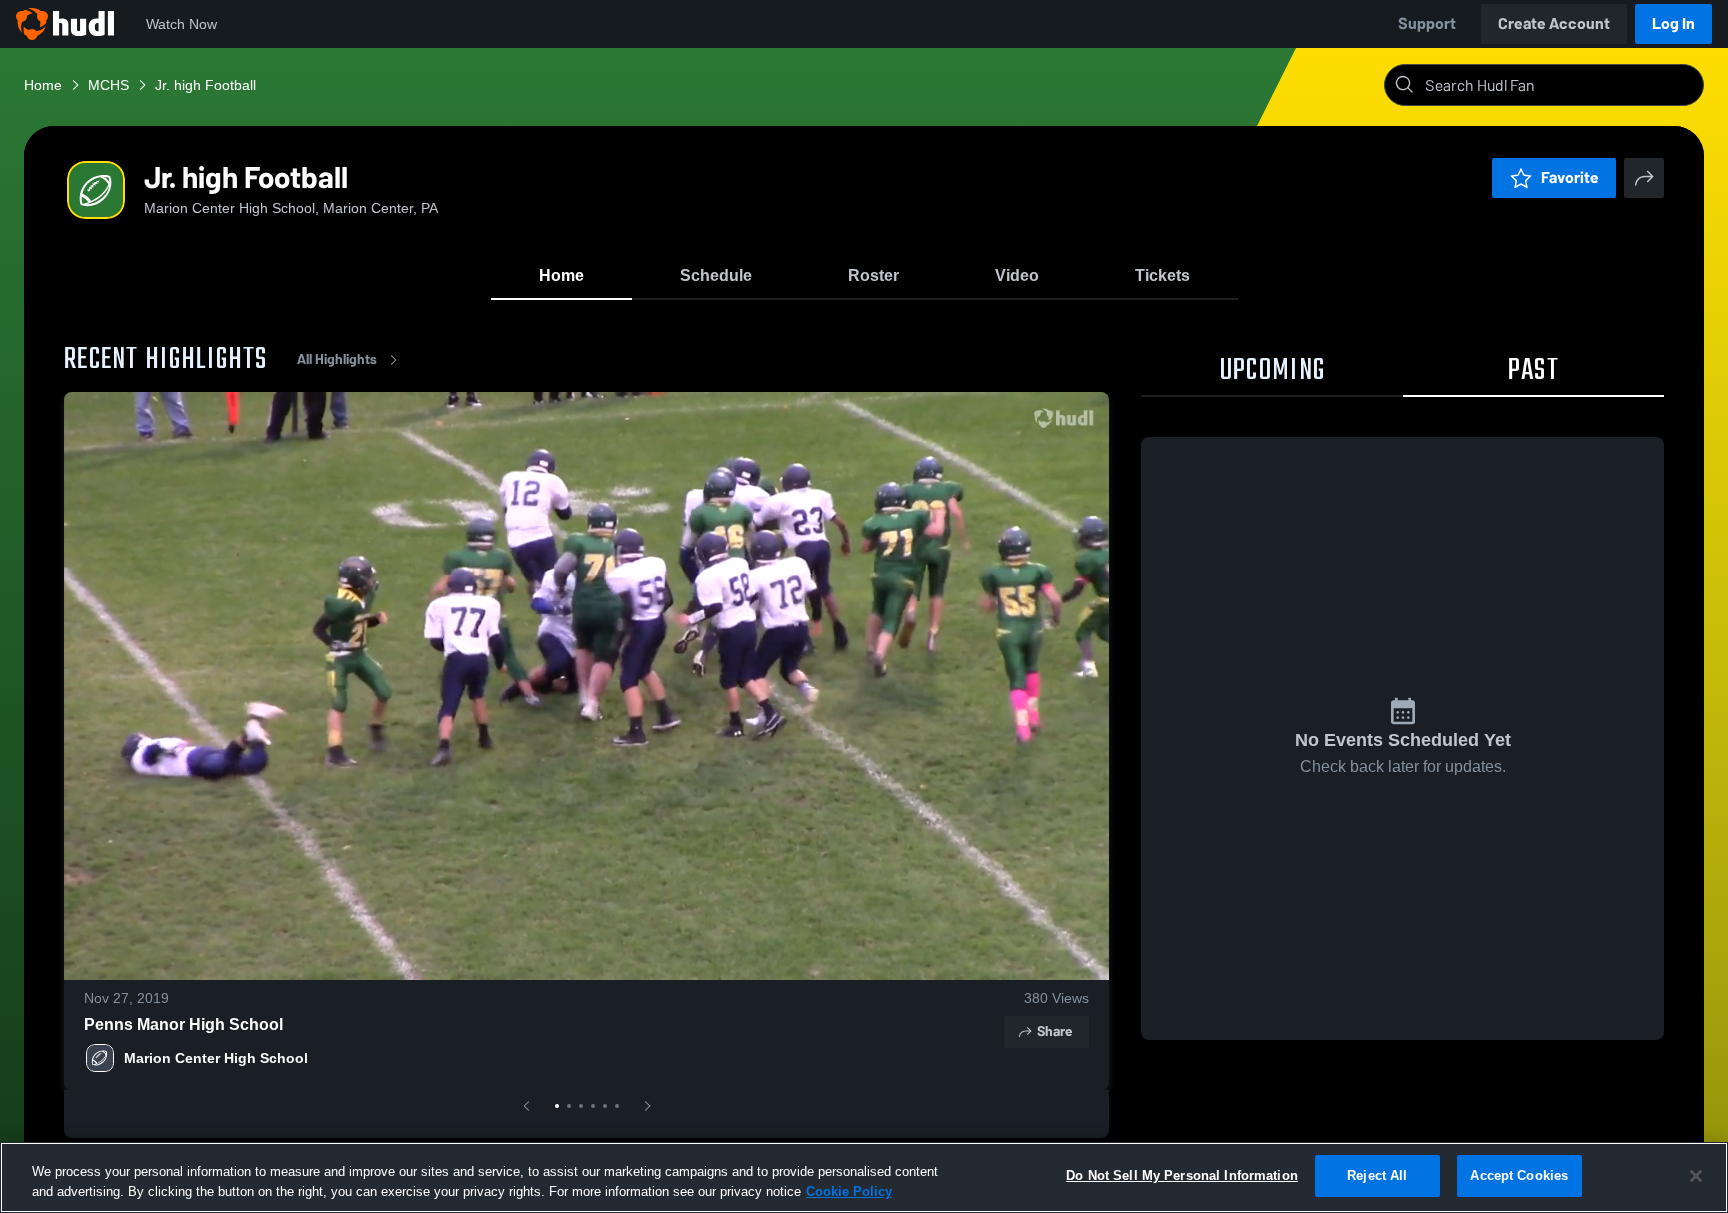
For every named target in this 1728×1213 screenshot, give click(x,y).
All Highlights (337, 359)
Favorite (1570, 177)
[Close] (1696, 1176)
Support (1427, 23)
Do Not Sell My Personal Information (1182, 1175)
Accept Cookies (1519, 1175)
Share (1054, 1031)
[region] (864, 1177)
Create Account (1554, 23)
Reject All (1377, 1175)
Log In (1673, 23)
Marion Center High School (216, 1058)
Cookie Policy (849, 1191)
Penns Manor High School (183, 1024)
